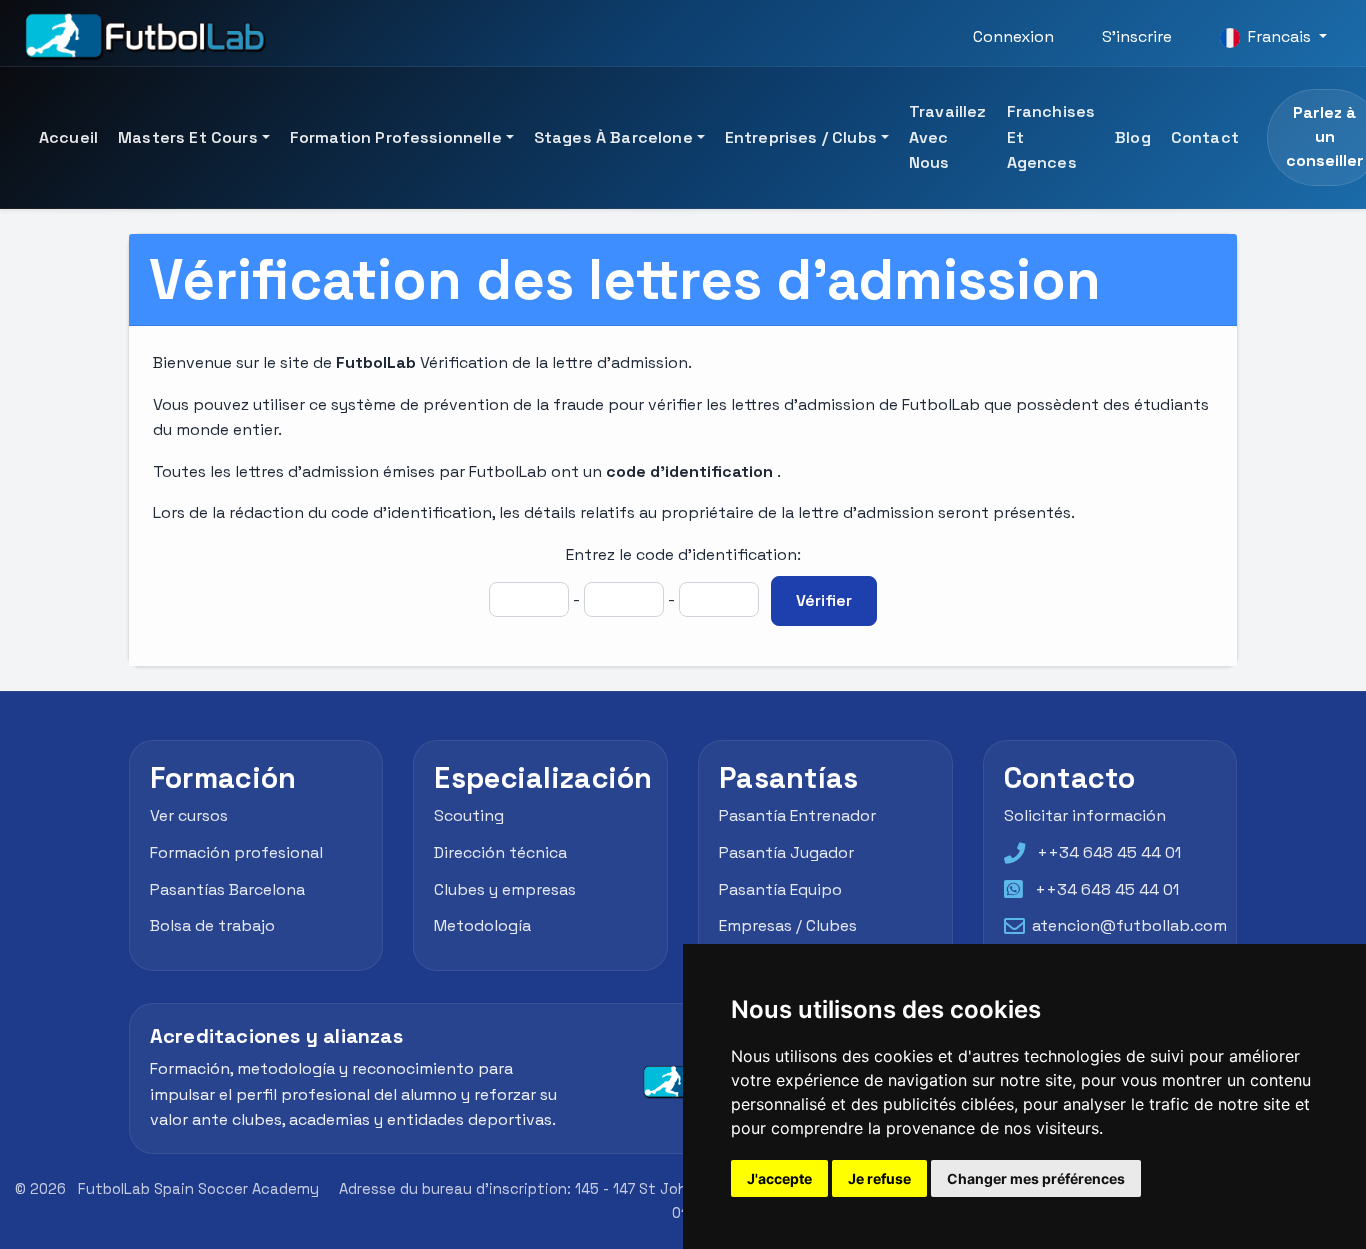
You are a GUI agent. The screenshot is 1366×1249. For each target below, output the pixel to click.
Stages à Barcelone (613, 137)
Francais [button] (1279, 36)
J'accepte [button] (779, 1178)
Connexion (1013, 36)
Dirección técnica (500, 852)
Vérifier (824, 600)
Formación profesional (236, 852)
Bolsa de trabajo (212, 925)
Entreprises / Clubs (801, 137)
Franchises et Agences (1051, 137)
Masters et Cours (188, 137)
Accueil (68, 137)
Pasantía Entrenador (797, 815)
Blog (1133, 137)
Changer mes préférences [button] (1036, 1178)
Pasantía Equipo (780, 889)
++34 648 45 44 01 (1109, 852)
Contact (1205, 137)
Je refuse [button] (879, 1178)
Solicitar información (1085, 815)
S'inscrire (1137, 36)
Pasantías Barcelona (227, 889)
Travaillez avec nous (948, 137)
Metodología (482, 925)
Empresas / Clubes (788, 925)
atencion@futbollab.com (1129, 925)
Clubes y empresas (505, 889)
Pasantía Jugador (786, 852)
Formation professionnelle (396, 137)
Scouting (469, 815)
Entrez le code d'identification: (683, 554)
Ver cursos (189, 815)
